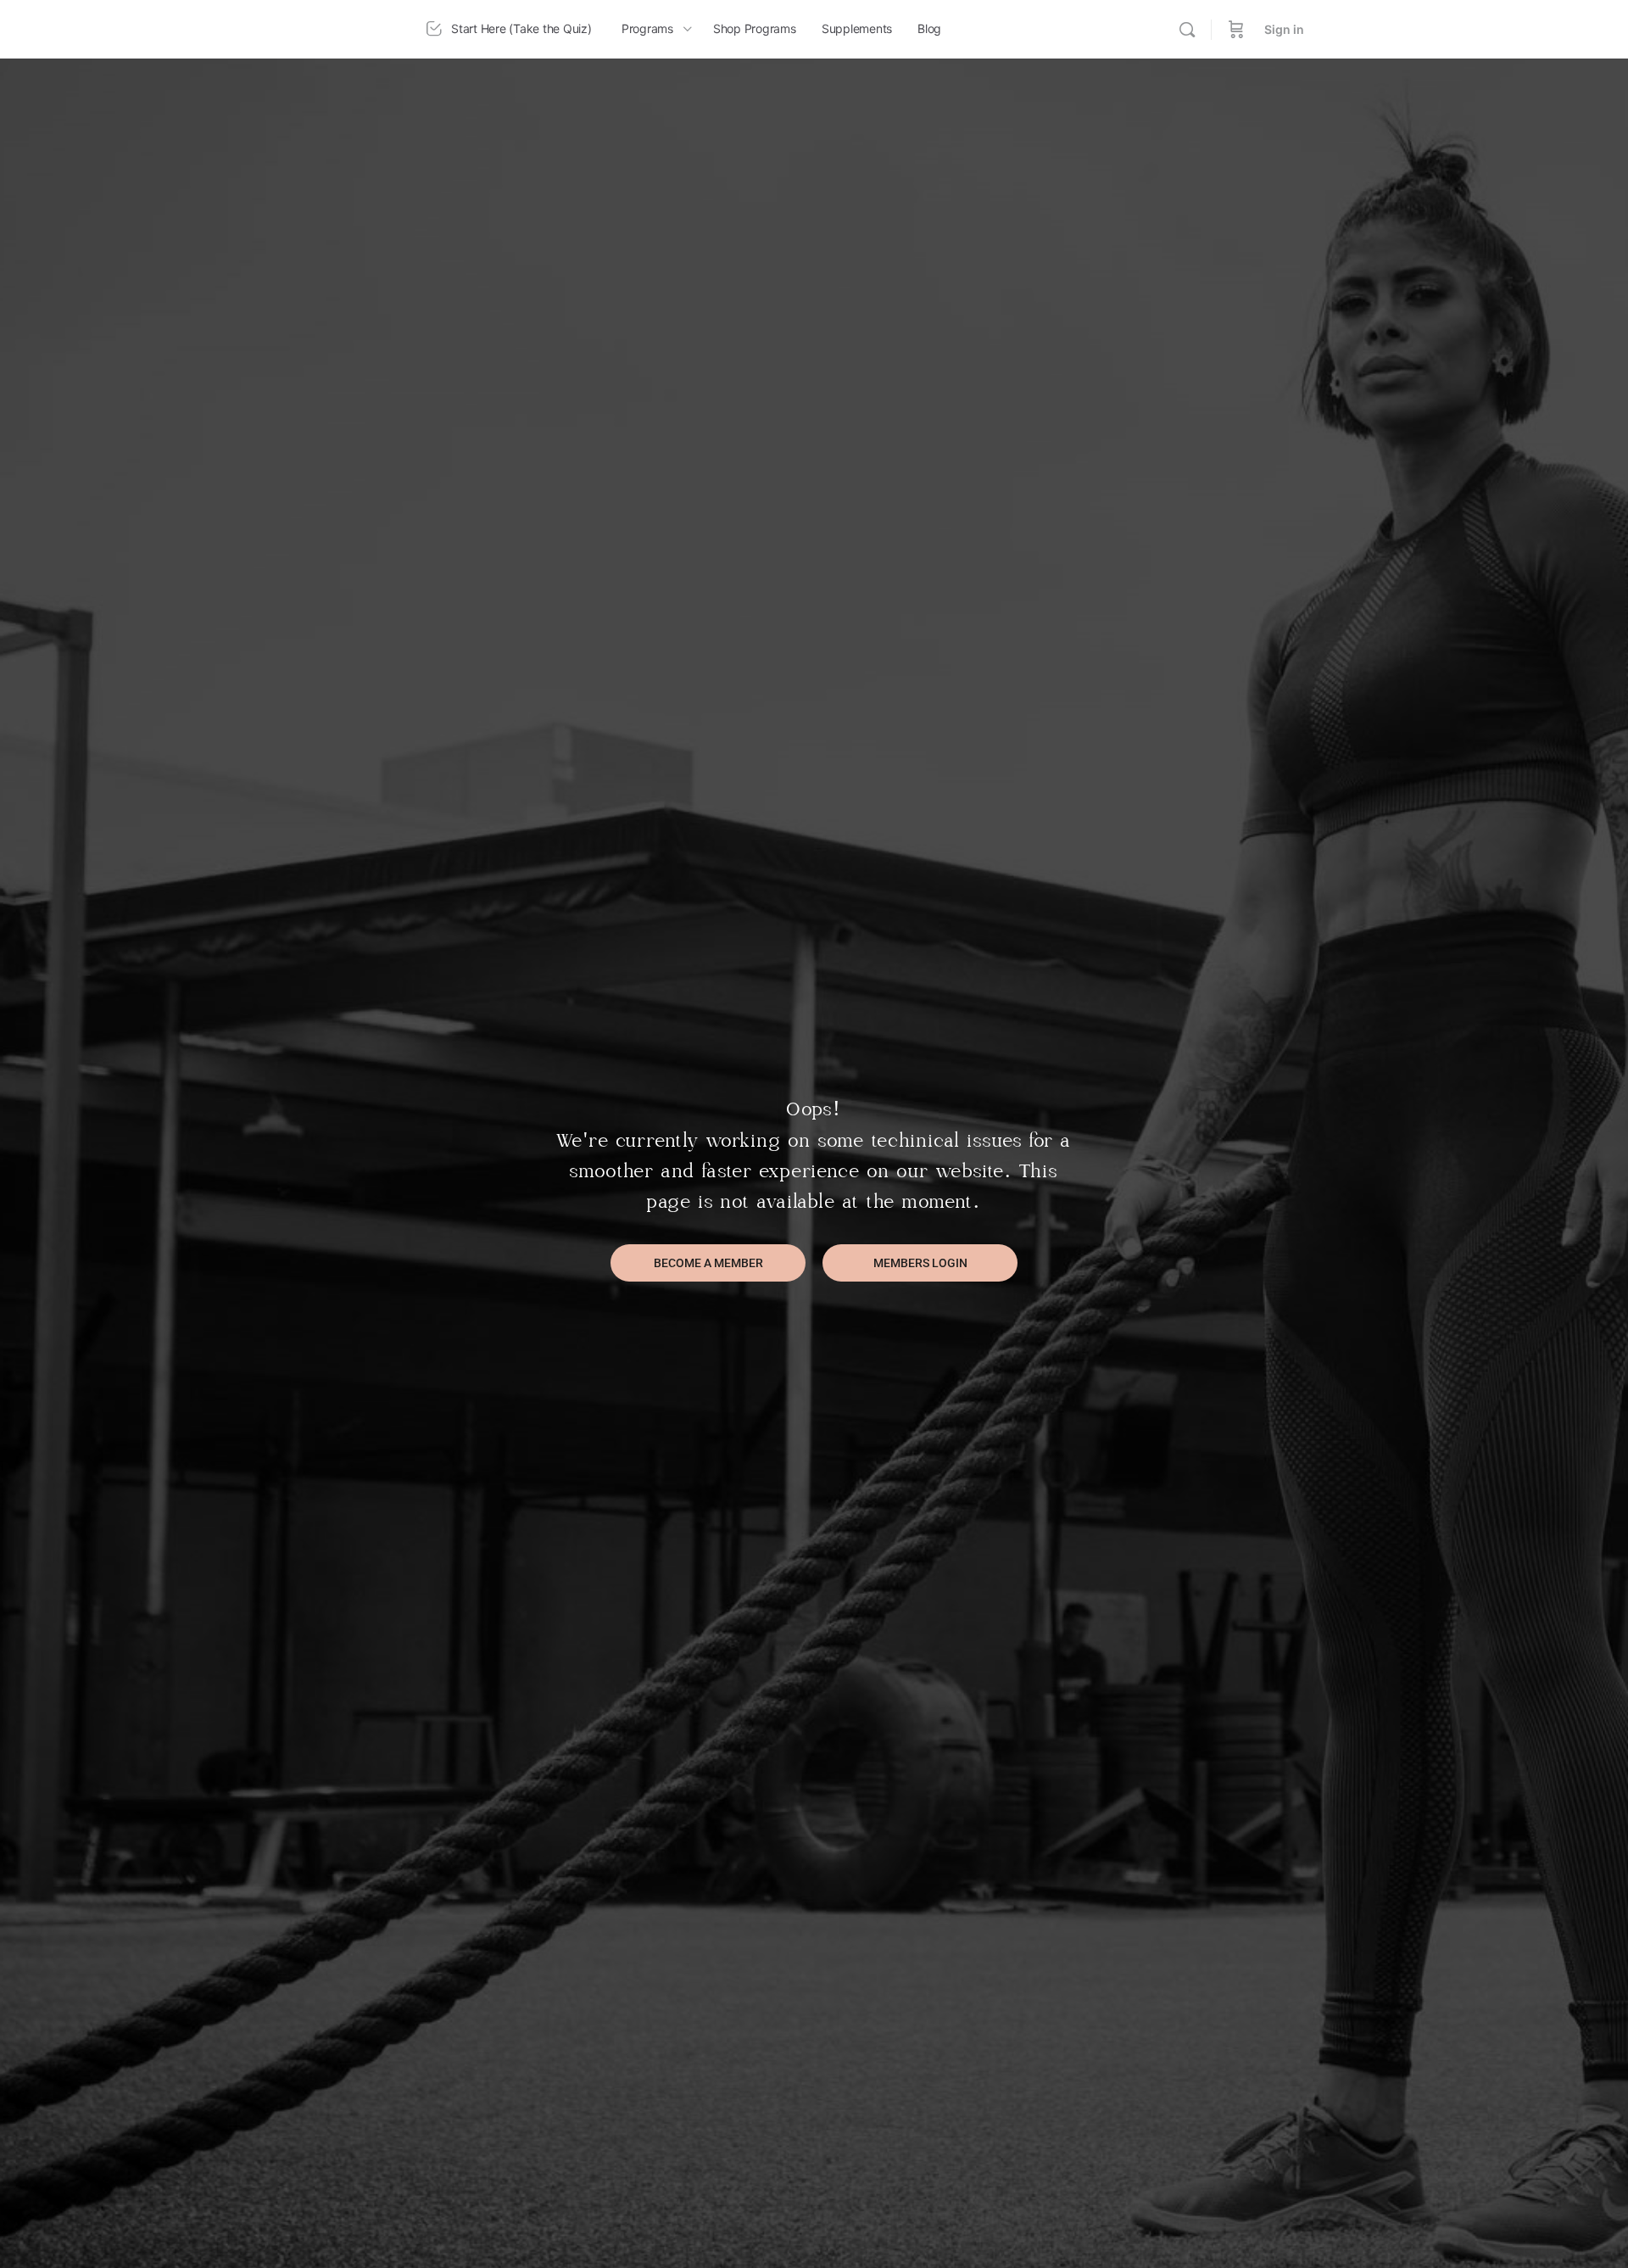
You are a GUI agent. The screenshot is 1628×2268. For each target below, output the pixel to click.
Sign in (1284, 29)
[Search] (1187, 30)
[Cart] (1236, 29)
